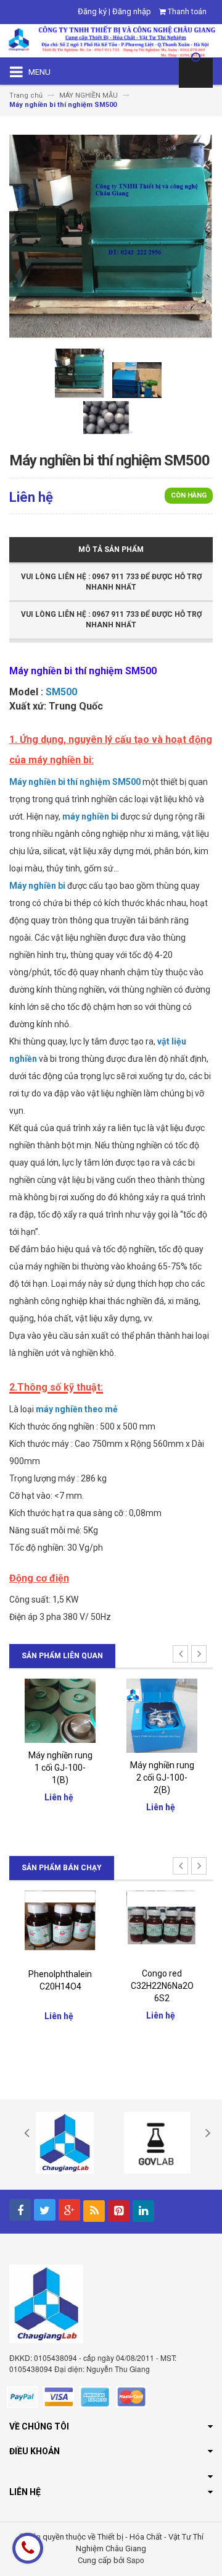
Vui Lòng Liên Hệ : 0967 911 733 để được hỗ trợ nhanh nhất (111, 582)
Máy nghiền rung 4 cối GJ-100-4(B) (165, 1777)
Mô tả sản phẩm (111, 549)
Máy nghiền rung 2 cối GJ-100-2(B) (64, 1777)
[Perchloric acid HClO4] (165, 1926)
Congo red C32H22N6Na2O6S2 (64, 1986)
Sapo (135, 2560)
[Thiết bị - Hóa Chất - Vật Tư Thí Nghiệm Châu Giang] (111, 40)
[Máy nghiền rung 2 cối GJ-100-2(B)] (63, 1715)
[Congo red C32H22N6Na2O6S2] (63, 1926)
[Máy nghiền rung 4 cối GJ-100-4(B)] (165, 1715)
